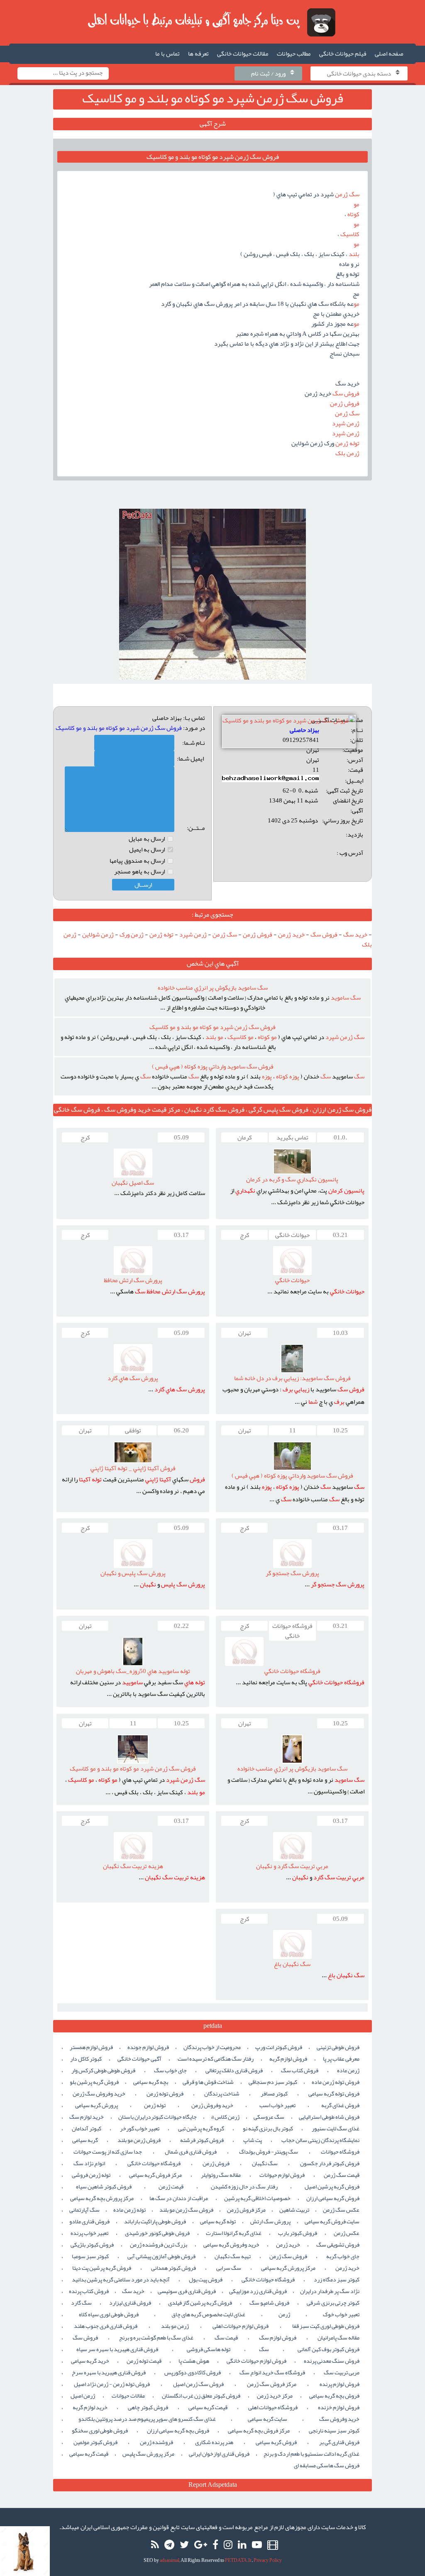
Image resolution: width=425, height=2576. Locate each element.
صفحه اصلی (389, 54)
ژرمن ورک (132, 934)
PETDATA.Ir (238, 2560)
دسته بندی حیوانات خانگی (359, 73)
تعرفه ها (198, 54)
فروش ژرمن (258, 934)
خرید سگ (355, 934)
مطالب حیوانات (294, 54)
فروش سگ (324, 934)
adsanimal (170, 2560)
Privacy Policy (268, 2560)
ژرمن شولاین (98, 934)
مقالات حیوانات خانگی (243, 54)
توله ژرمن (161, 934)
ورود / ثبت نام (268, 73)
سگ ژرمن (225, 934)
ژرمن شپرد (193, 934)
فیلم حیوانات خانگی (343, 54)
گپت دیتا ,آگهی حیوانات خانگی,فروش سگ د (213, 22)
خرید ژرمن (291, 934)
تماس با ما (167, 54)
